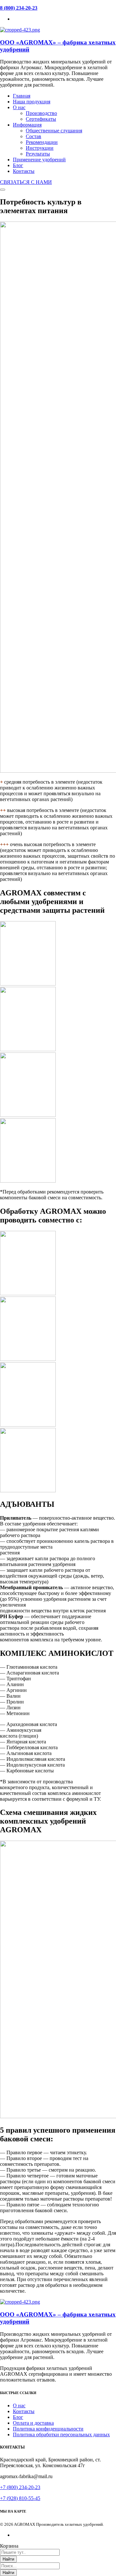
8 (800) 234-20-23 (19, 8)
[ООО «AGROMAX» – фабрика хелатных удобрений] (20, 30)
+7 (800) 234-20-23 (20, 2487)
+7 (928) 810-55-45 (20, 2498)
